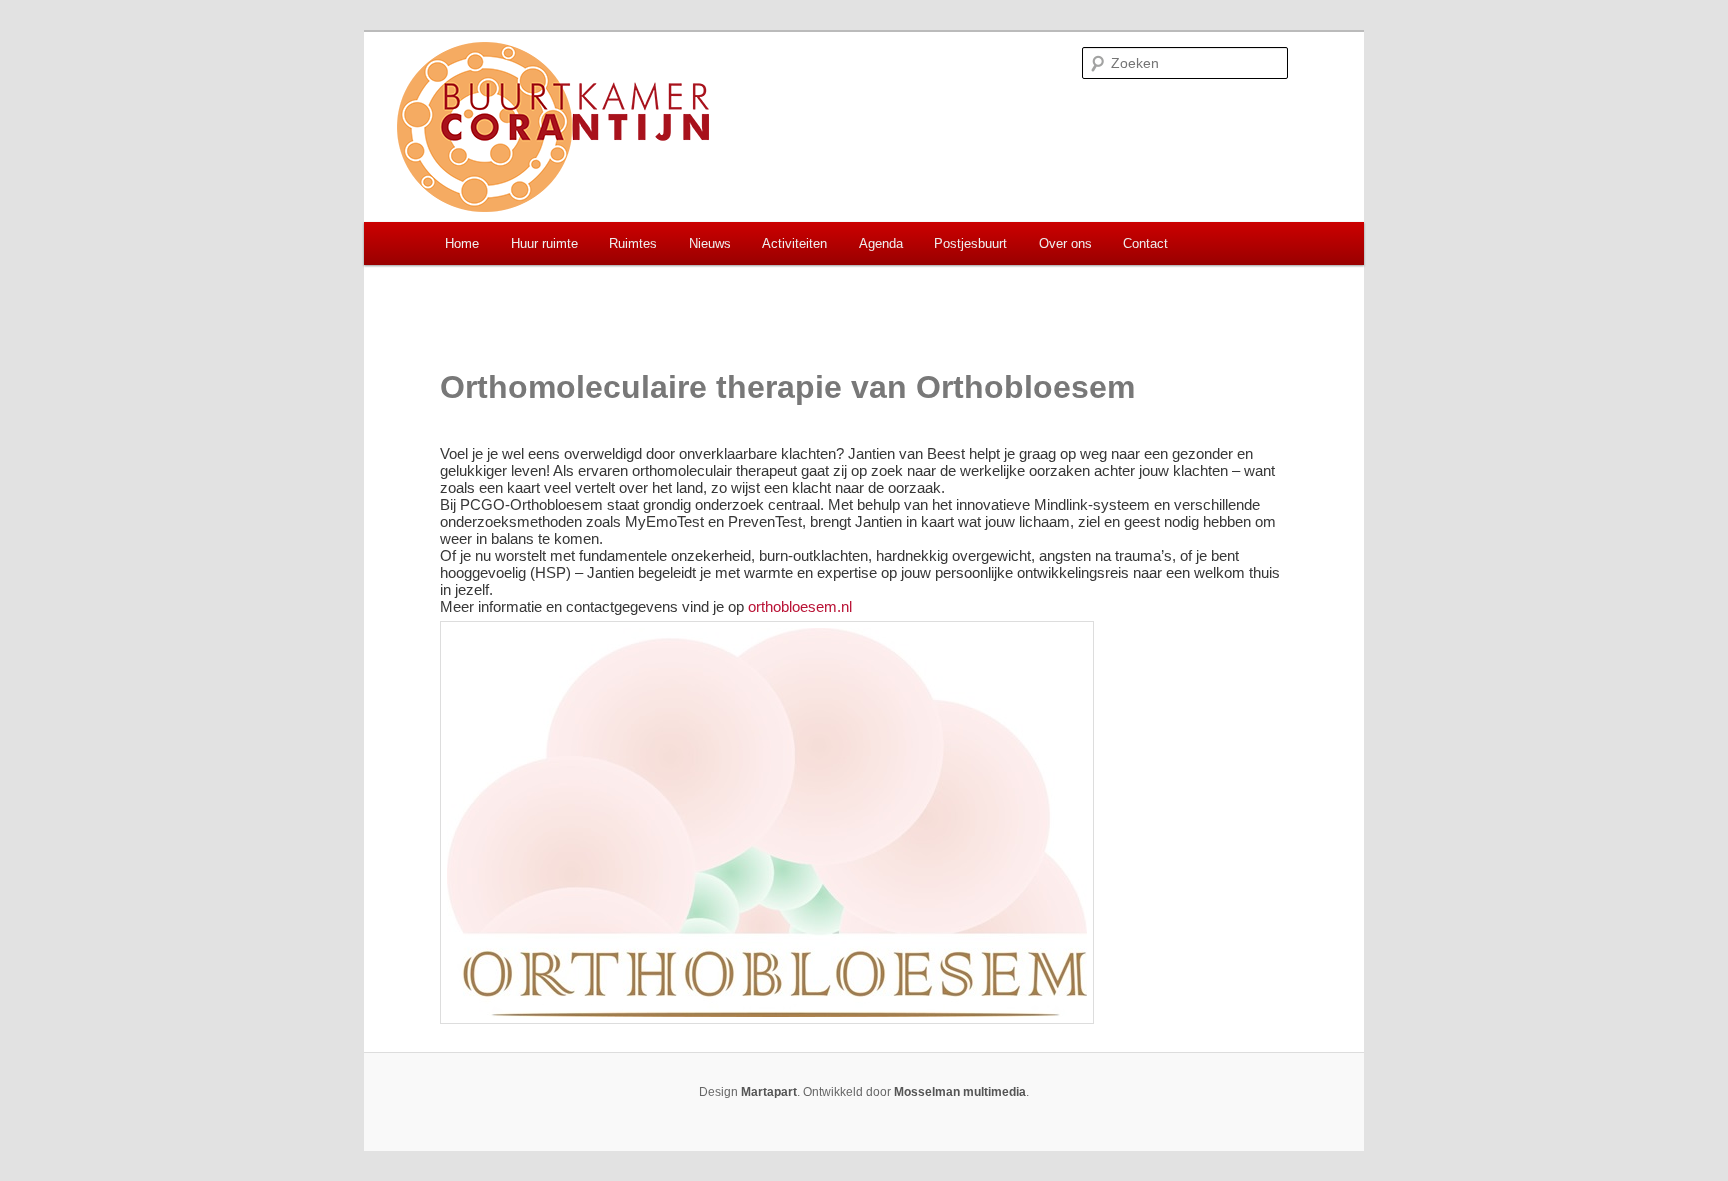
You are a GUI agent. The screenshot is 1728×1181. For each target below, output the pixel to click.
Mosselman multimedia (960, 1092)
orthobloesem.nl (800, 606)
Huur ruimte (544, 243)
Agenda (881, 243)
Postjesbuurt (970, 243)
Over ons (1065, 243)
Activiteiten (794, 243)
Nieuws (710, 243)
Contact (1145, 243)
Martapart (769, 1092)
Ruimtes (633, 243)
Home (462, 243)
